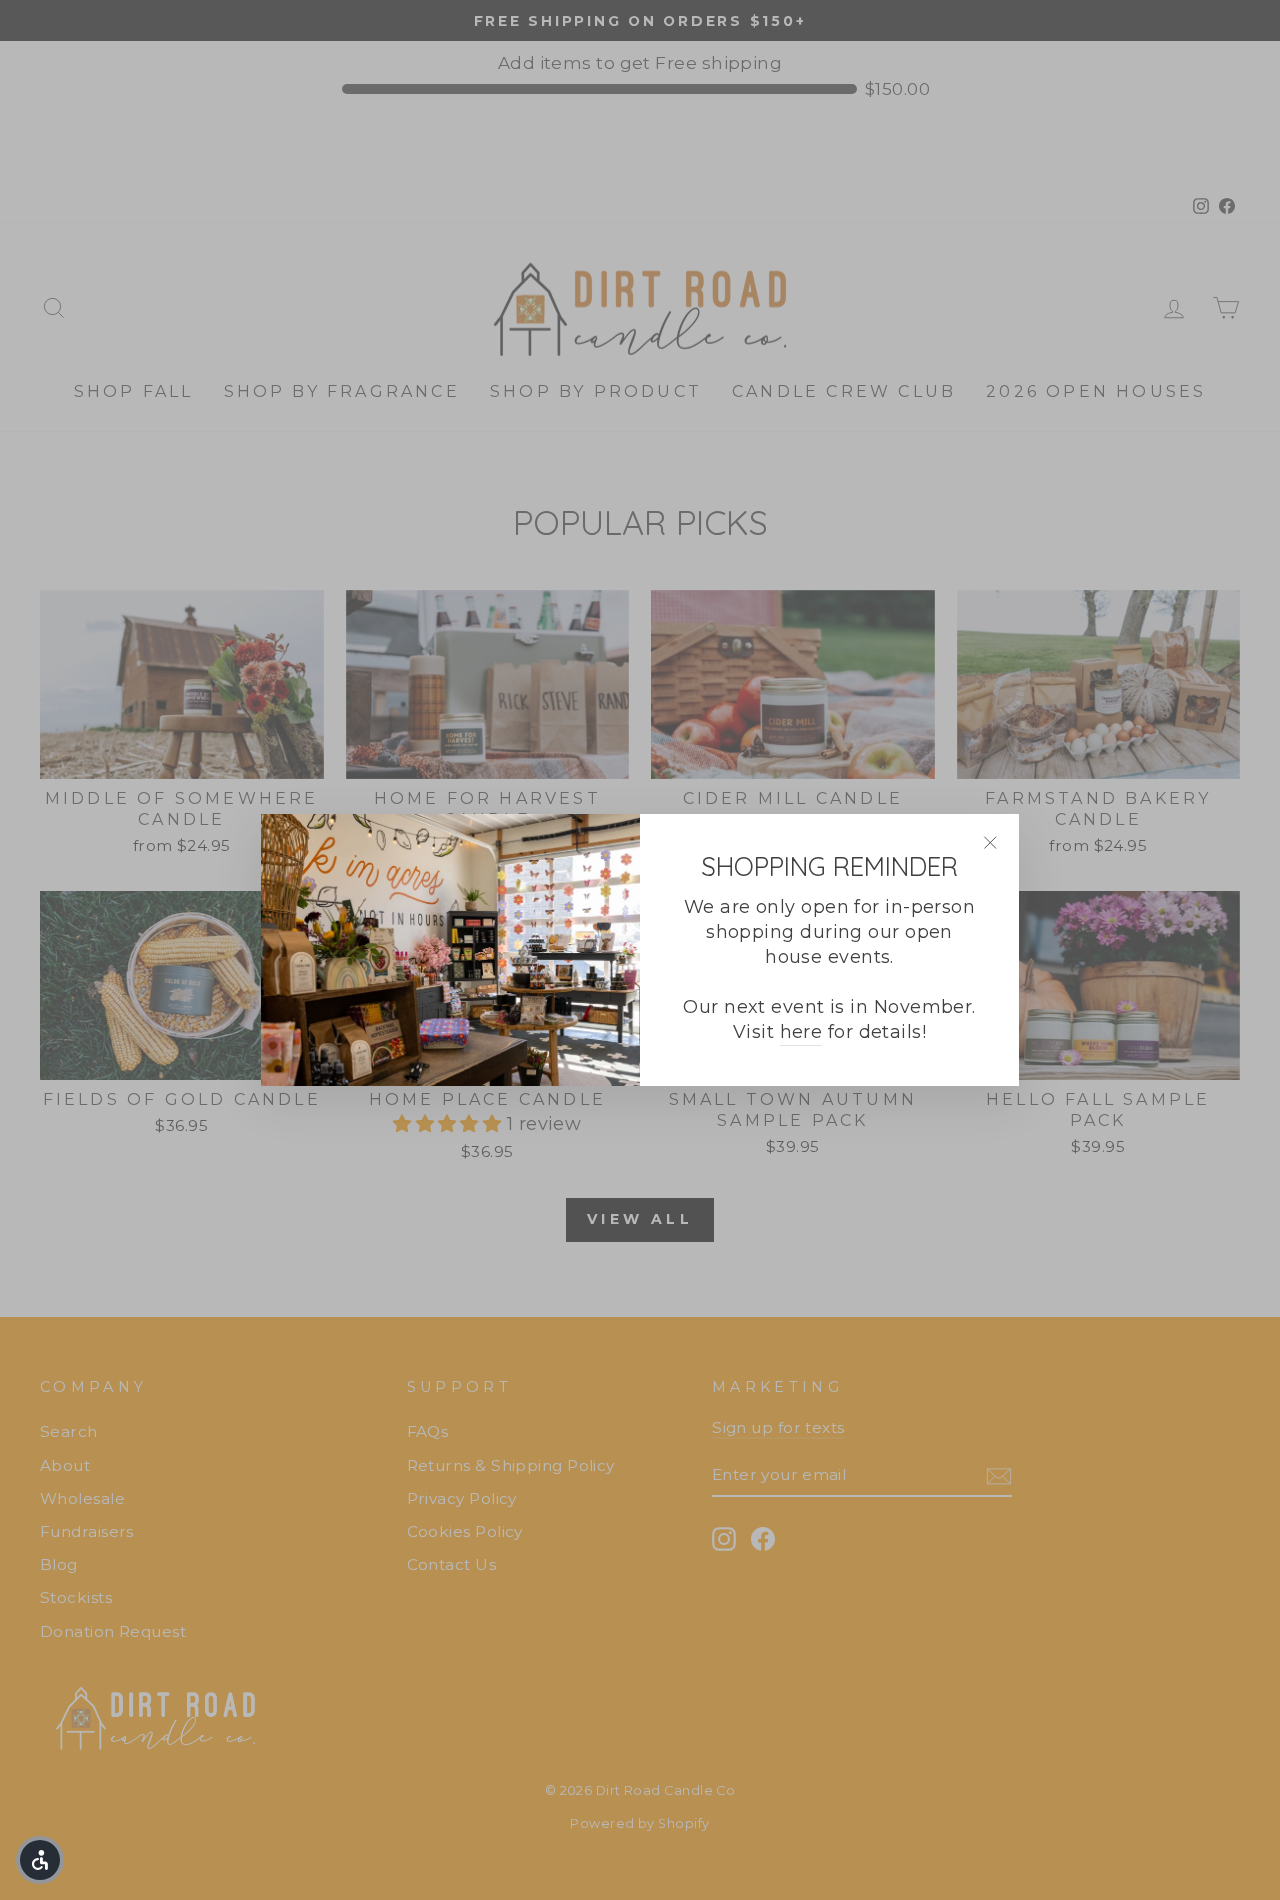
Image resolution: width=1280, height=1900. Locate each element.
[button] (40, 1860)
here (801, 1032)
